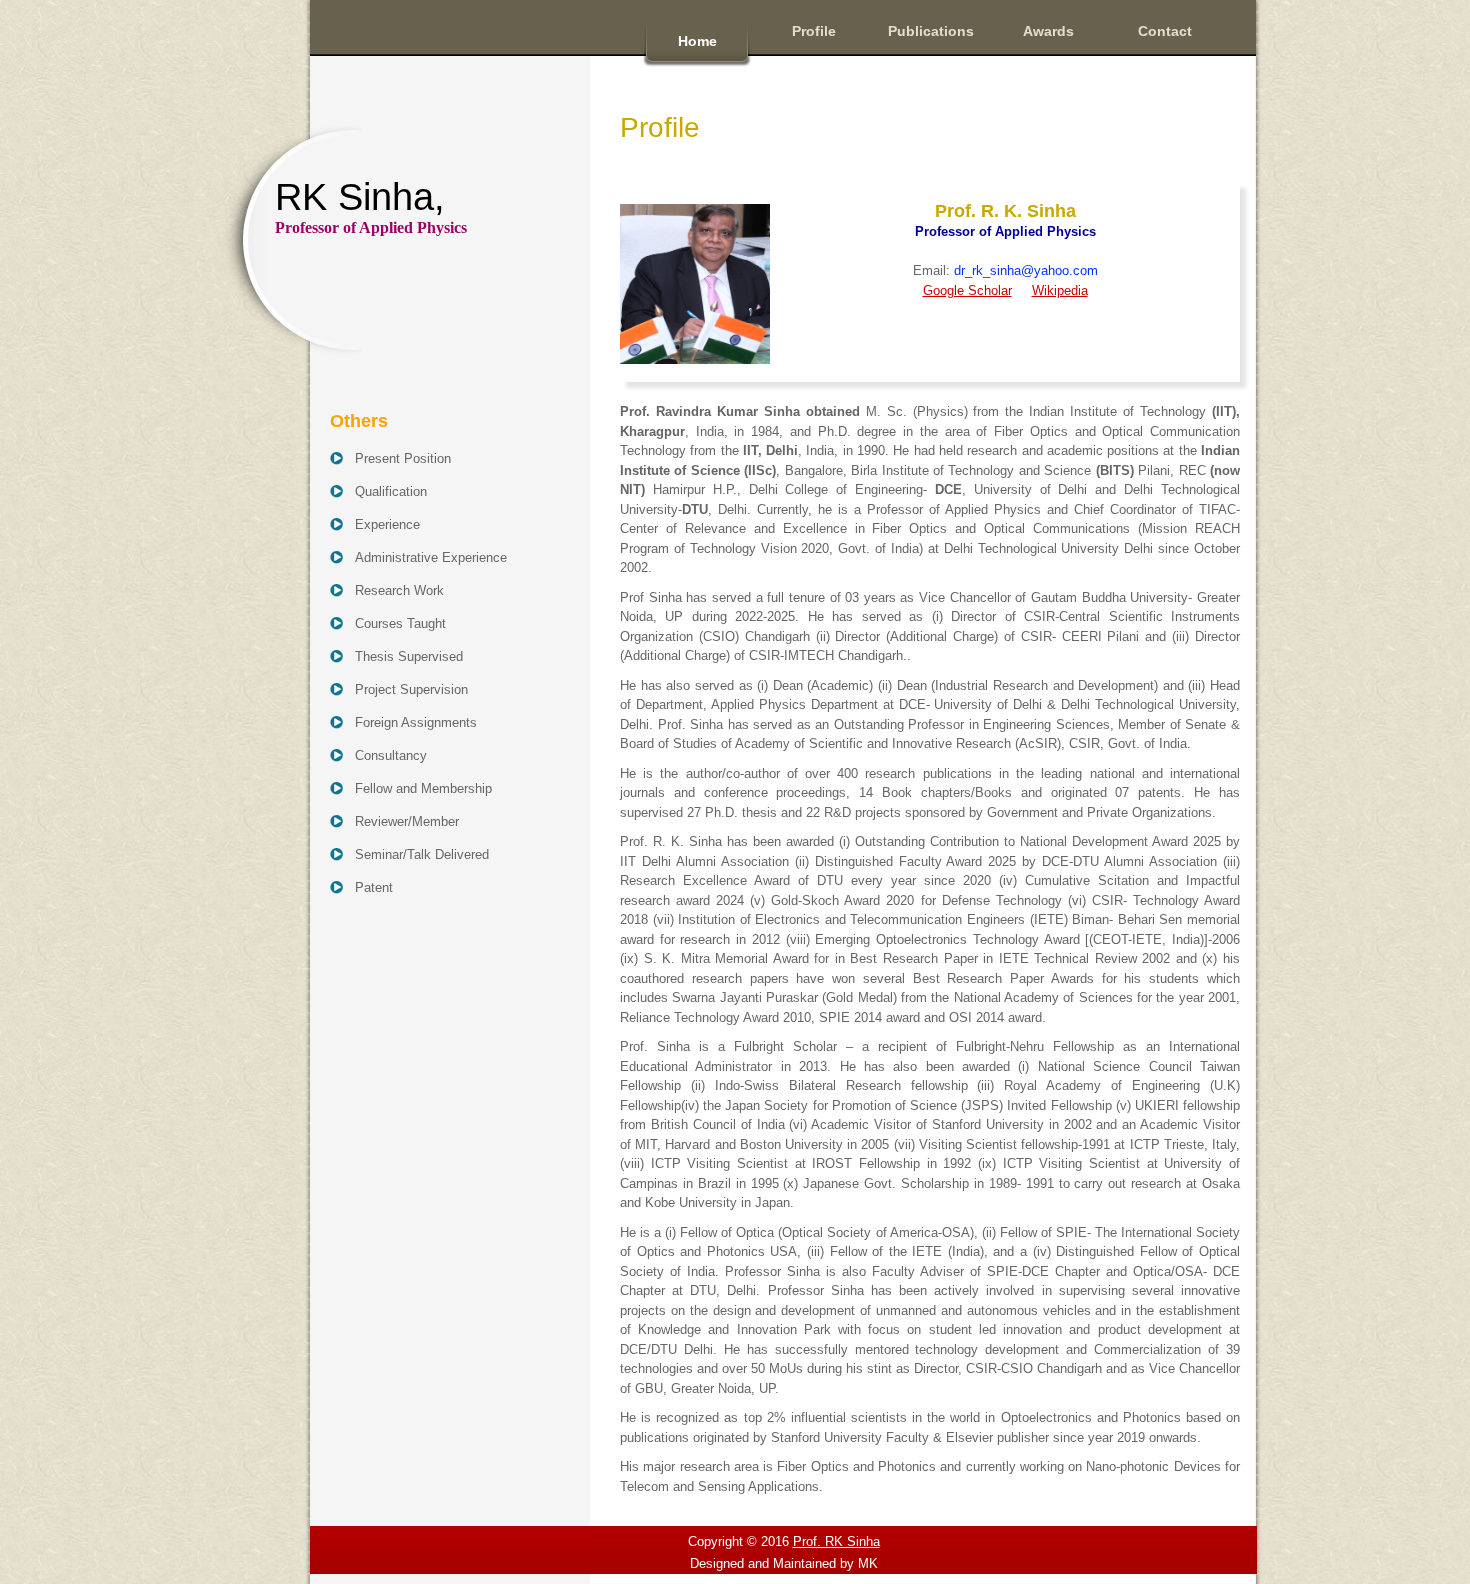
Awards (1048, 31)
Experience (387, 524)
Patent (374, 887)
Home (697, 41)
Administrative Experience (431, 557)
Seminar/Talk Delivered (422, 854)
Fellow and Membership (423, 788)
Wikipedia (1060, 290)
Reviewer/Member (407, 821)
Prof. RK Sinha (836, 1541)
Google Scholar (967, 290)
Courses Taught (400, 623)
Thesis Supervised (409, 656)
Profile (814, 31)
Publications (931, 31)
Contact (1165, 31)
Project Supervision (411, 689)
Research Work (399, 590)
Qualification (391, 491)
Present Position (403, 458)
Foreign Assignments (416, 722)
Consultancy (391, 755)
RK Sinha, (371, 206)
